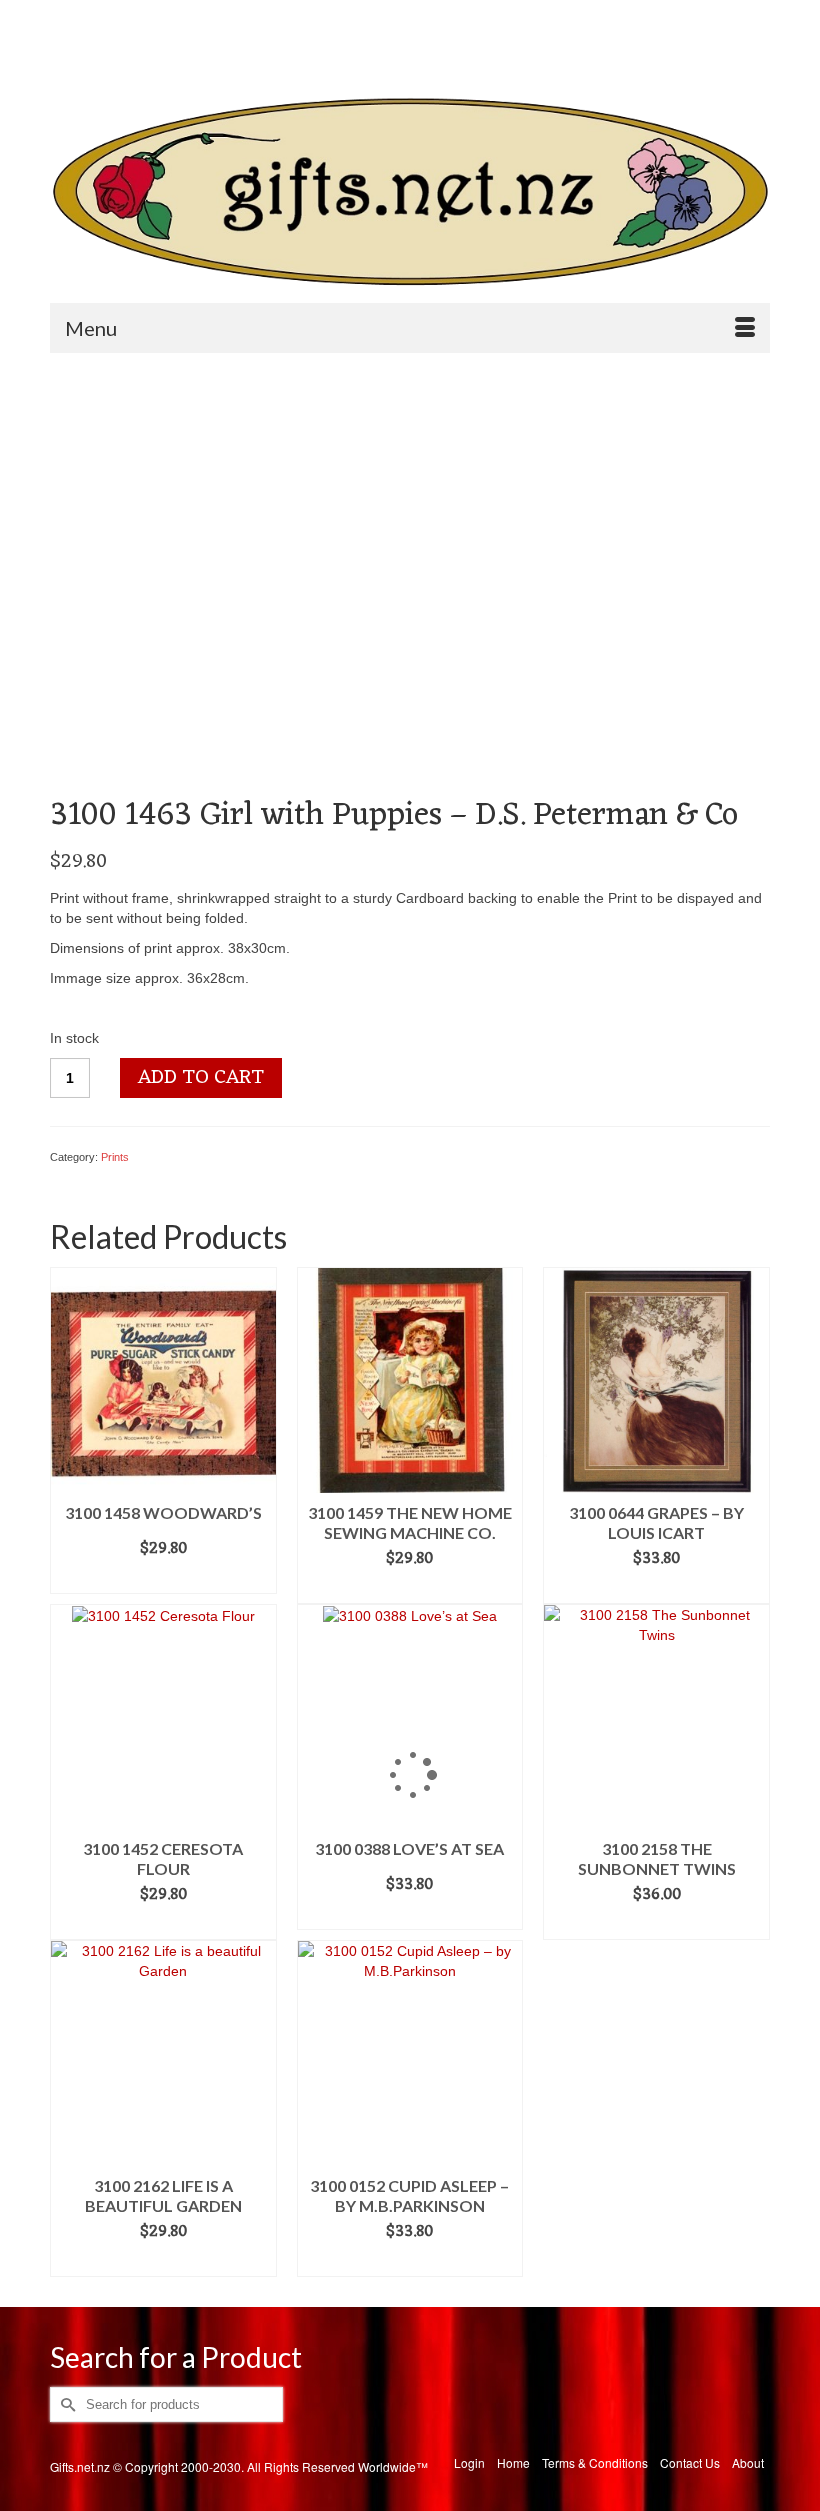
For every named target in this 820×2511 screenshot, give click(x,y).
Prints (115, 1157)
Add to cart (201, 1078)
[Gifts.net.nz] (410, 192)
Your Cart (497, 50)
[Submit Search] (65, 16)
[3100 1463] (263, 581)
